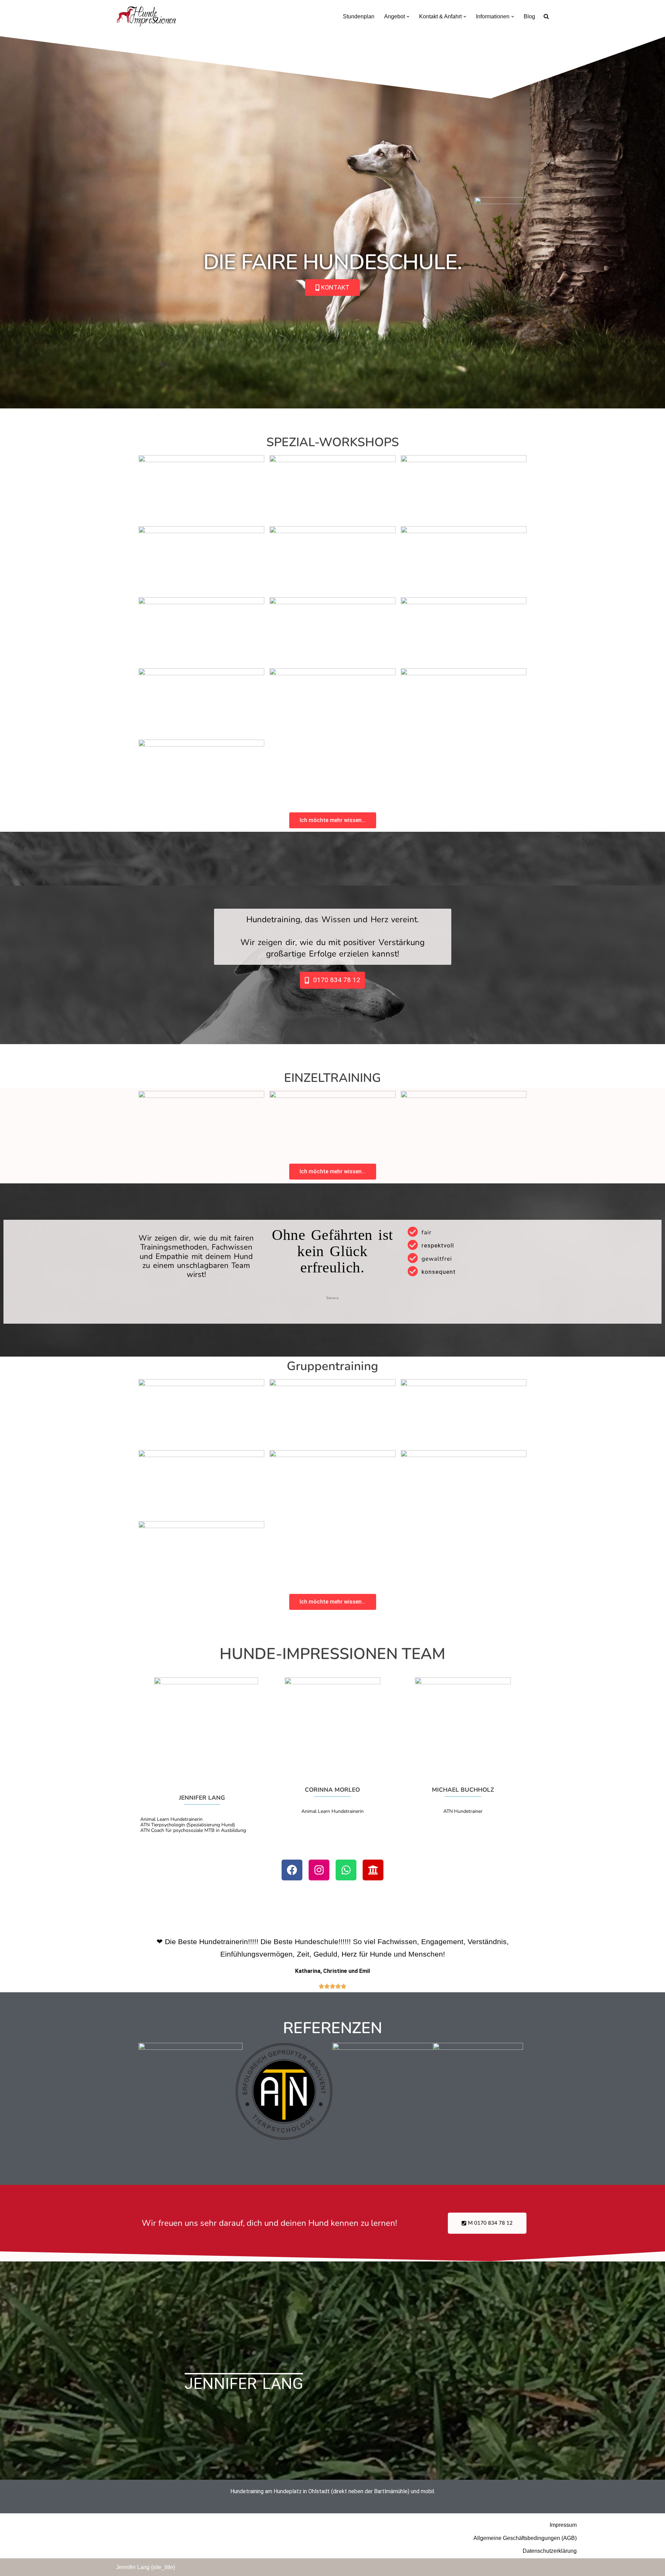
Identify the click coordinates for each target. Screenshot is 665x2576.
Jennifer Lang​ (244, 2384)
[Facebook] (292, 1870)
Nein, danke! (25, 2359)
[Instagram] (319, 1870)
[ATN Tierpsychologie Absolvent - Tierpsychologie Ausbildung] (284, 2138)
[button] (408, 17)
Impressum (563, 2525)
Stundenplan (359, 16)
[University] (373, 1870)
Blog (529, 16)
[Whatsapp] (346, 1870)
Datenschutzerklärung (550, 2551)
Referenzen (332, 2028)
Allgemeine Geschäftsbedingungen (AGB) (525, 2538)
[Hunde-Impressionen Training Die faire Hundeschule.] (146, 16)
